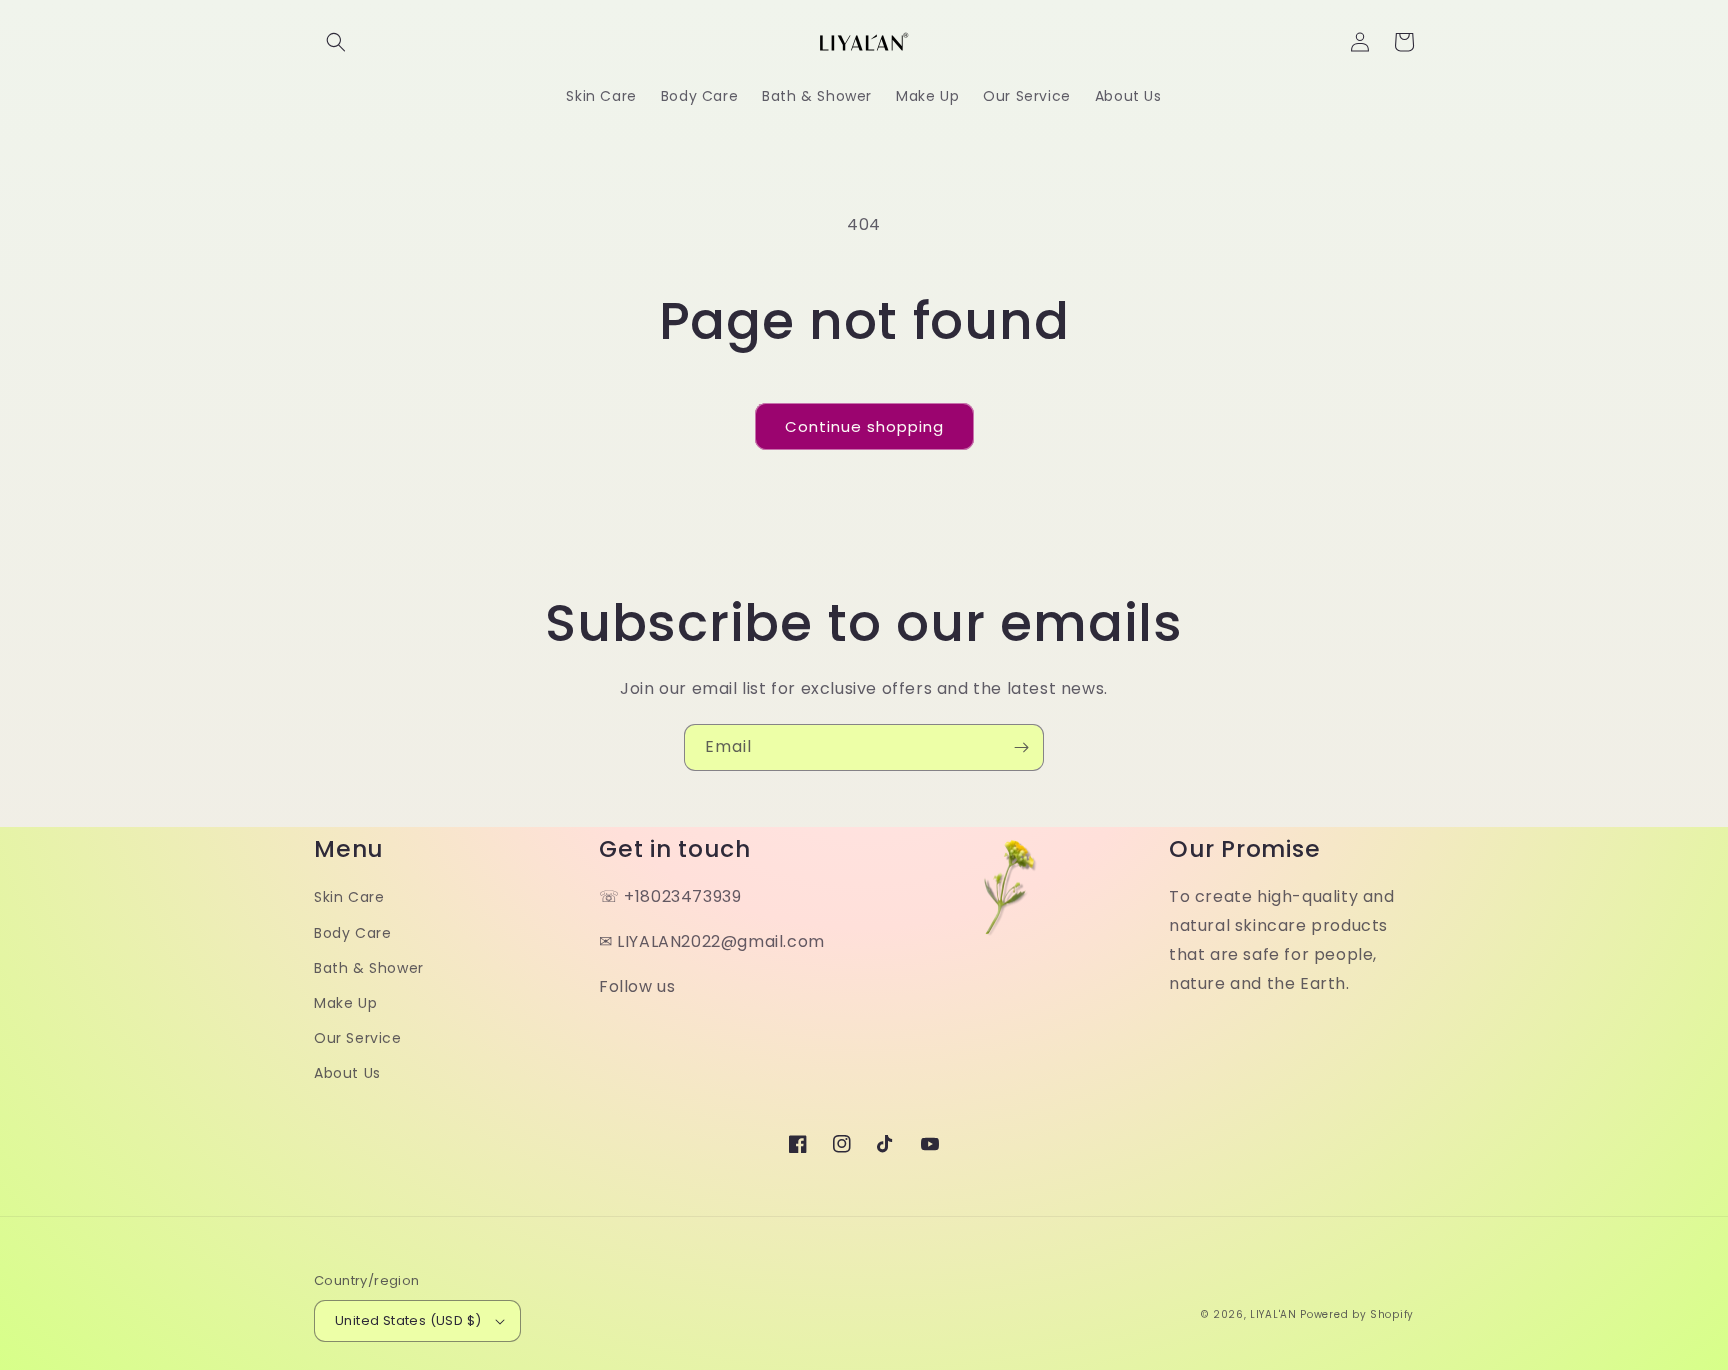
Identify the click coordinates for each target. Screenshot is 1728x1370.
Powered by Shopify (1357, 1314)
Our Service (358, 1038)
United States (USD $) (408, 1320)
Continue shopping (864, 426)
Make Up (345, 1003)
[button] (336, 42)
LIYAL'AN (1273, 1314)
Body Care (352, 933)
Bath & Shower (369, 968)
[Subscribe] (1021, 747)
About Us (347, 1073)
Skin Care (349, 897)
